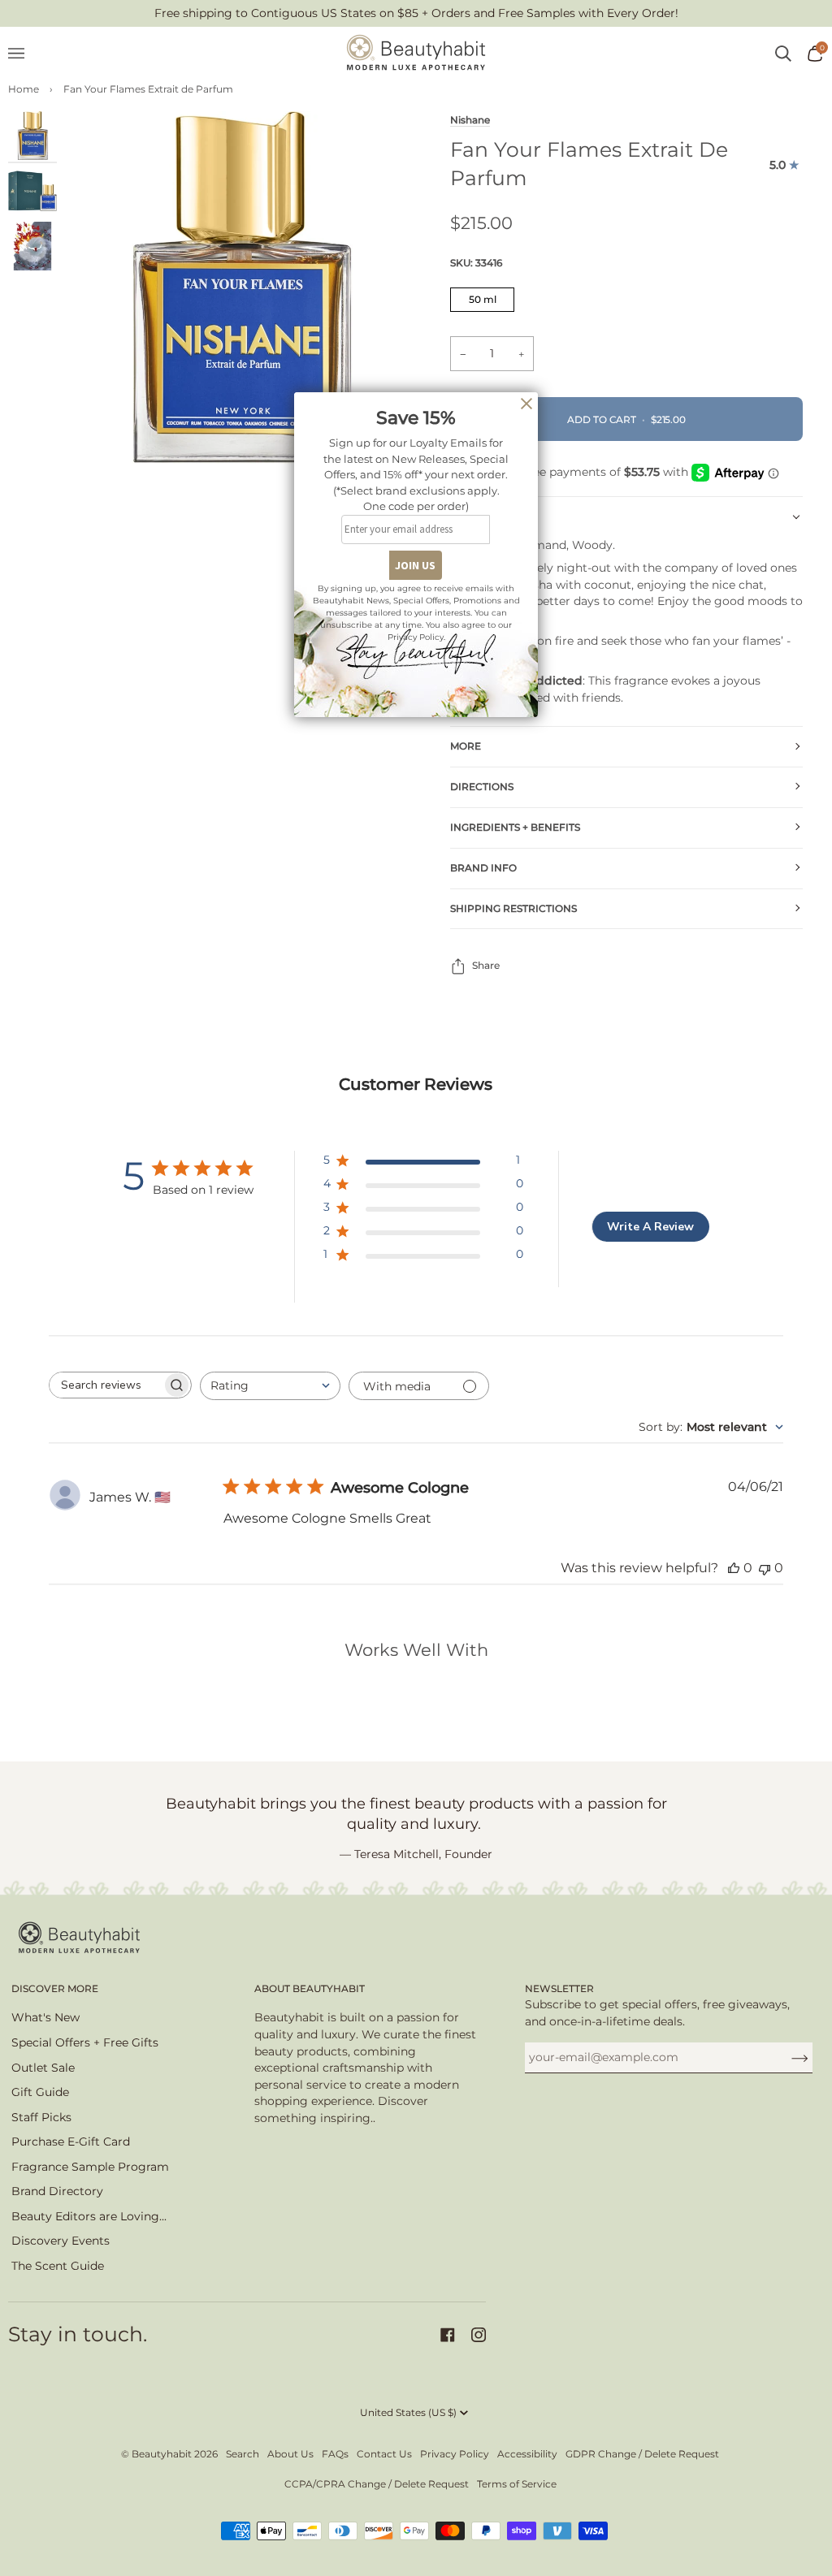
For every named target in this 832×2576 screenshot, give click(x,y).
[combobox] (270, 1386)
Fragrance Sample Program (90, 2167)
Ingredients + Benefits (515, 827)
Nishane (470, 120)
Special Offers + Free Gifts (85, 2042)
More (466, 746)
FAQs (335, 2454)
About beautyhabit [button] (310, 1988)
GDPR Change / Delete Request (642, 2454)
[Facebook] (448, 2335)
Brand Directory (57, 2191)
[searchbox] (106, 1385)
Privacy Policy (455, 2454)
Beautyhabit (162, 2454)
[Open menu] (24, 54)
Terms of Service (517, 2484)
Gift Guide (40, 2092)
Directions (482, 787)
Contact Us (384, 2454)
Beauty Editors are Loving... (89, 2216)
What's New (45, 2017)
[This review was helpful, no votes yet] (734, 1568)
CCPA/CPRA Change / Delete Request (377, 2484)
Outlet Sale (43, 2068)
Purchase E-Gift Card (71, 2142)
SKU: (476, 263)
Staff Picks (41, 2117)
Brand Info (483, 868)
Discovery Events (61, 2241)
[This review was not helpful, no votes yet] (765, 1568)
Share (486, 965)
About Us (290, 2454)
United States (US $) (408, 2412)
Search (243, 2454)
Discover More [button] (55, 1988)
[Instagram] (479, 2335)
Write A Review (650, 1227)
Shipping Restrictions (513, 908)
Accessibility (527, 2454)
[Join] (787, 2057)
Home (24, 89)
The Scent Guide (58, 2266)
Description (485, 516)
